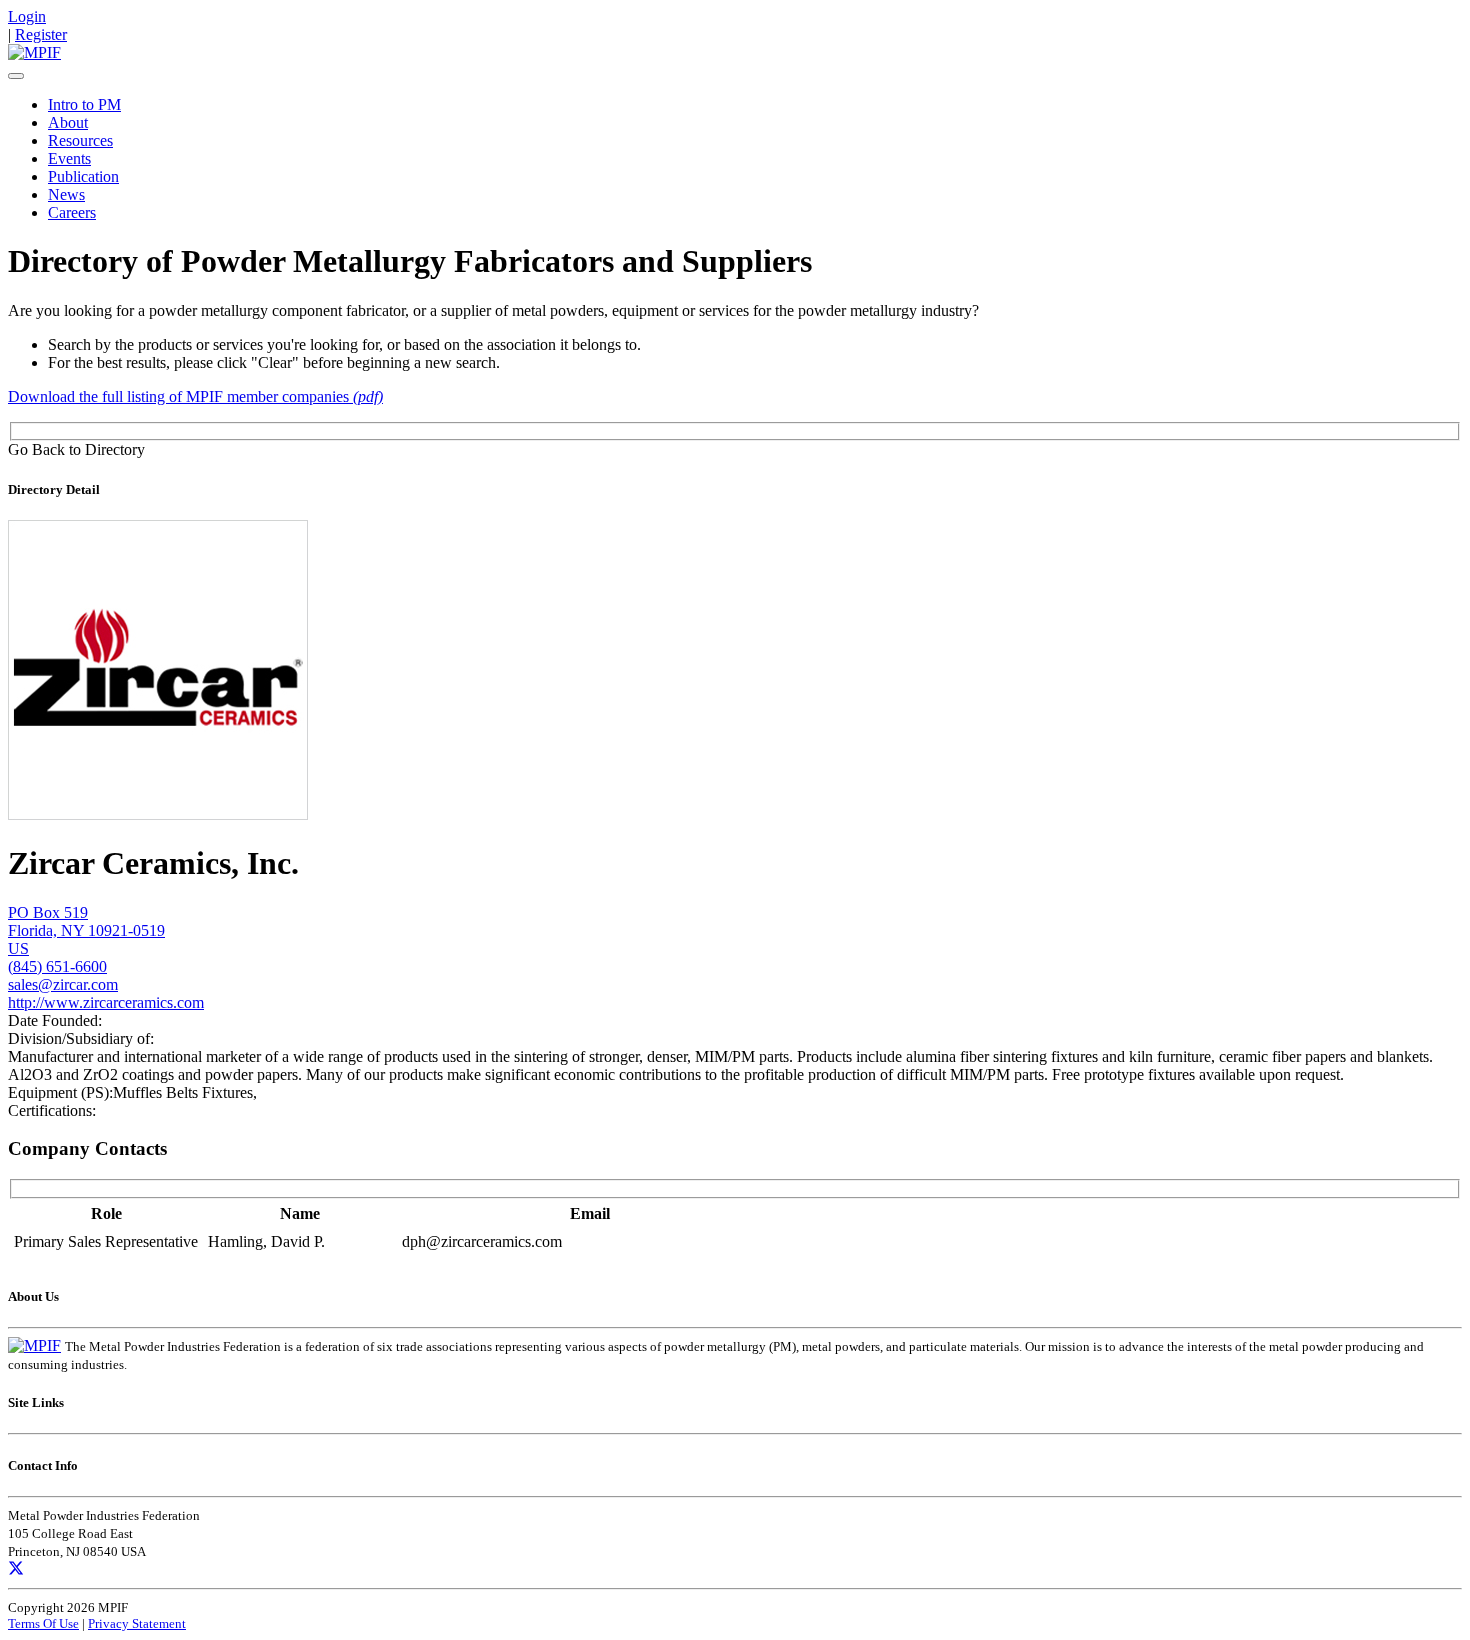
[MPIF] (34, 52)
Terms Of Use (43, 1623)
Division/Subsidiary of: (81, 1038)
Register (41, 34)
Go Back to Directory (76, 449)
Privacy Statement (137, 1623)
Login (27, 16)
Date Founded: (55, 1020)
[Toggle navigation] (16, 76)
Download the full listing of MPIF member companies (195, 396)
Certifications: (52, 1110)
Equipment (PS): (60, 1092)
